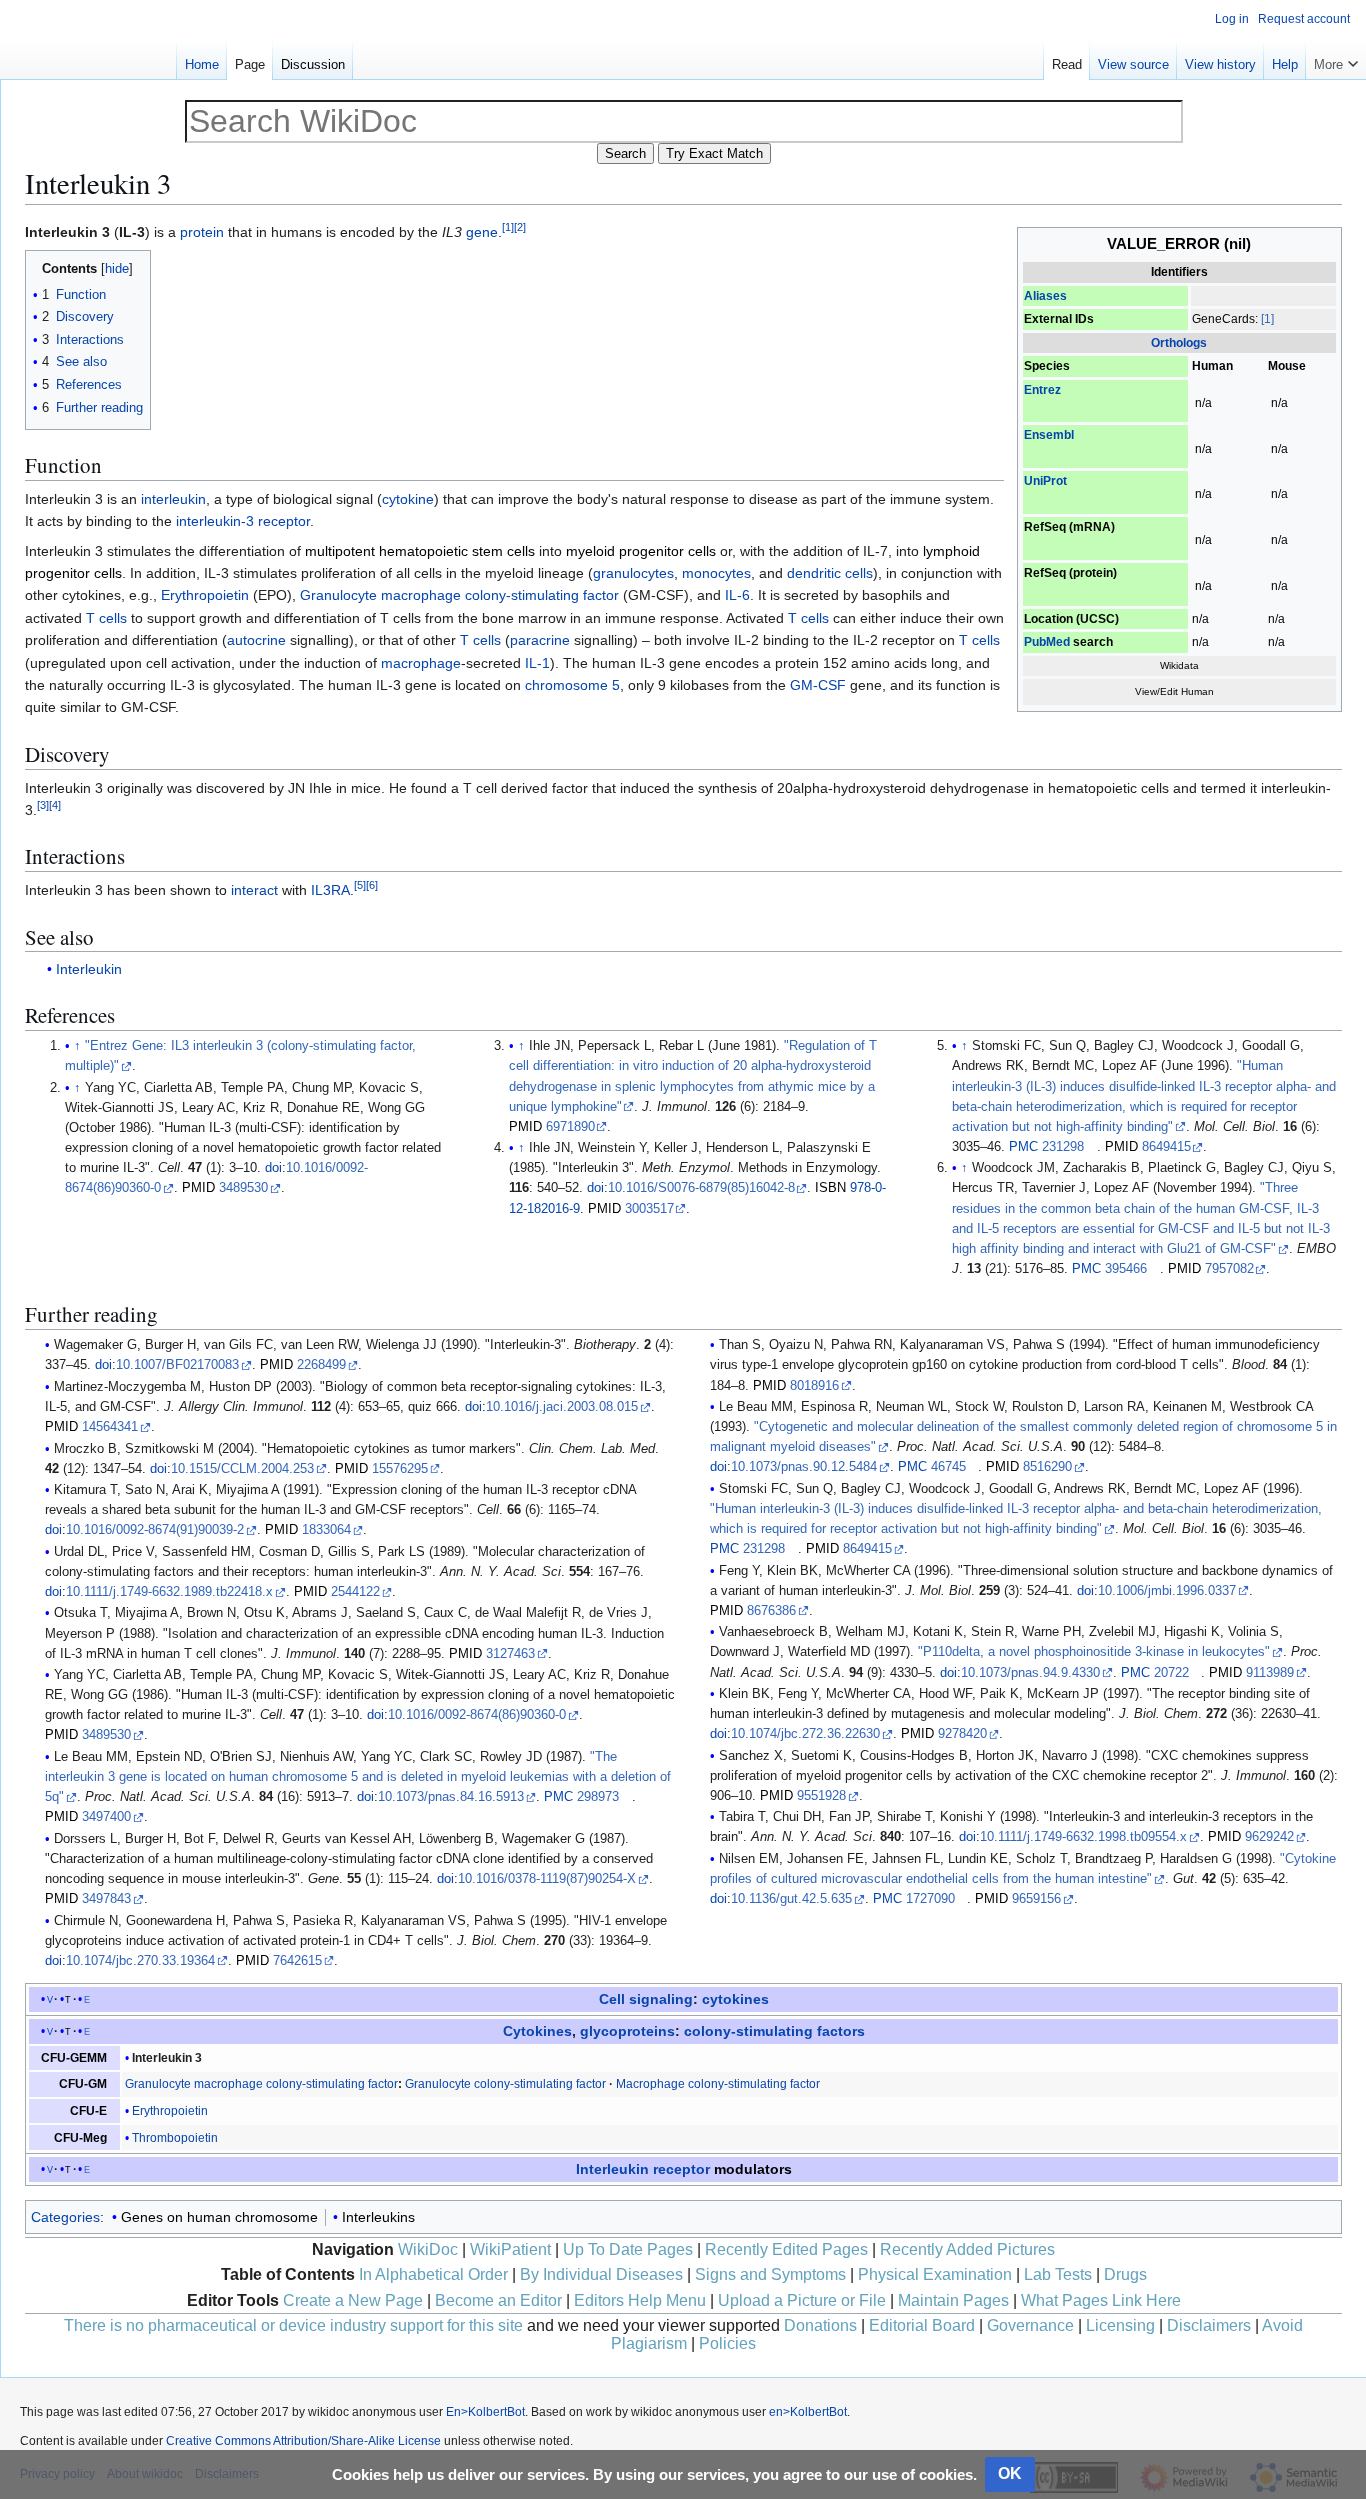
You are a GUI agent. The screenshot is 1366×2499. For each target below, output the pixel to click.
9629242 (1269, 1837)
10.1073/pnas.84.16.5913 (451, 1797)
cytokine (408, 499)
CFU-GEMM (74, 2058)
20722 (1171, 1673)
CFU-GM (83, 2084)
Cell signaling (646, 1999)
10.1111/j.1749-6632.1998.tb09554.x (1083, 1837)
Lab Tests (1058, 2274)
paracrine (540, 640)
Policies (727, 2343)
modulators (753, 2169)
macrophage (421, 663)
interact (254, 890)
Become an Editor (498, 2300)
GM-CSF (818, 685)
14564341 (110, 1427)
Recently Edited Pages (786, 2249)
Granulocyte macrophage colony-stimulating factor (459, 595)
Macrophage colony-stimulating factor (718, 2084)
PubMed (1047, 642)
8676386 (771, 1611)
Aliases (1045, 296)
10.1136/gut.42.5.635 (791, 1899)
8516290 (1047, 1467)
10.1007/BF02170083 (177, 1365)
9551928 (821, 1796)
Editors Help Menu (640, 2300)
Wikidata (1179, 665)
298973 (598, 1797)
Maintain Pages (953, 2300)
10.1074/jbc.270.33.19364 (140, 1961)
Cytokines (537, 2031)
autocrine (256, 640)
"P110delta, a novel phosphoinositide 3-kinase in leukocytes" (1094, 1652)
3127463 (510, 1654)
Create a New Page (353, 2300)
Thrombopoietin (175, 2138)
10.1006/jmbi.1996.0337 (1167, 1591)
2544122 (355, 1592)
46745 (948, 1467)
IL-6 (737, 595)
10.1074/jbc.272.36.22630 (805, 1734)
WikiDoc (428, 2249)
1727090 (930, 1899)
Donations (820, 2325)
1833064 (326, 1530)
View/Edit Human (1174, 691)
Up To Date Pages (628, 2249)
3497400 (106, 1817)
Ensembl (1049, 435)
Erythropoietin (205, 595)
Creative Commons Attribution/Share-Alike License (303, 2441)
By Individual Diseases (601, 2274)
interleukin (173, 499)
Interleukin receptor (643, 2169)
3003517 (649, 1209)
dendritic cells (830, 573)
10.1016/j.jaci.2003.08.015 (562, 1407)
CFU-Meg (80, 2138)
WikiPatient (510, 2249)
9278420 (962, 1734)
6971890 (570, 1127)
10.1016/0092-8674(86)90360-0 (477, 1715)
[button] (1336, 60)
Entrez (1042, 390)
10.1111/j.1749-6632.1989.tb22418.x (169, 1592)
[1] (1267, 319)
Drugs (1125, 2274)
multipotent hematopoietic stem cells (420, 551)
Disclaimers (1209, 2325)
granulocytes (633, 573)
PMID (198, 1188)
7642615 (297, 1961)
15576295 (400, 1469)
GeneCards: (1225, 319)
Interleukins (378, 2217)
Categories (65, 2217)
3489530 (243, 1188)
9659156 (1036, 1899)
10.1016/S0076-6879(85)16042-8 (701, 1188)
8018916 (814, 1386)
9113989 (1270, 1673)
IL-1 (537, 663)
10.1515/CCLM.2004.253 (242, 1469)
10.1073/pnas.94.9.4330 (1030, 1673)
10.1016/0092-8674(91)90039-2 (155, 1530)
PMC (1023, 1147)
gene (482, 232)
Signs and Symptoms (770, 2274)
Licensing (1120, 2325)
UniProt (1045, 481)
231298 (1063, 1147)
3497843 (106, 1899)
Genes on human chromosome (219, 2217)
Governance (1030, 2325)
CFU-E (88, 2111)
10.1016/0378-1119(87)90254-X (547, 1879)
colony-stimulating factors (774, 2031)
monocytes (716, 573)
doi (273, 1168)
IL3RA (330, 890)
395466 (1126, 1269)
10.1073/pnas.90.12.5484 (804, 1467)
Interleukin (89, 969)
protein (202, 232)
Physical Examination (935, 2274)
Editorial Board (922, 2325)
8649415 (1166, 1147)
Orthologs (1179, 343)
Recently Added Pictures (967, 2249)
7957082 (1229, 1269)
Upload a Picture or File (802, 2300)
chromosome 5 (572, 685)
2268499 (321, 1365)
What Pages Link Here (1101, 2300)
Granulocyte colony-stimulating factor (505, 2084)
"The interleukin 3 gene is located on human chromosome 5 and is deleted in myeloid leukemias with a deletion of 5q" (358, 1777)
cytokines (735, 1999)
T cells (106, 618)
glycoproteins (627, 2031)
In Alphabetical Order (433, 2274)
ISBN (830, 1188)
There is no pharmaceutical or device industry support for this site (293, 2325)
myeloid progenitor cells (641, 551)
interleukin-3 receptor (243, 521)
